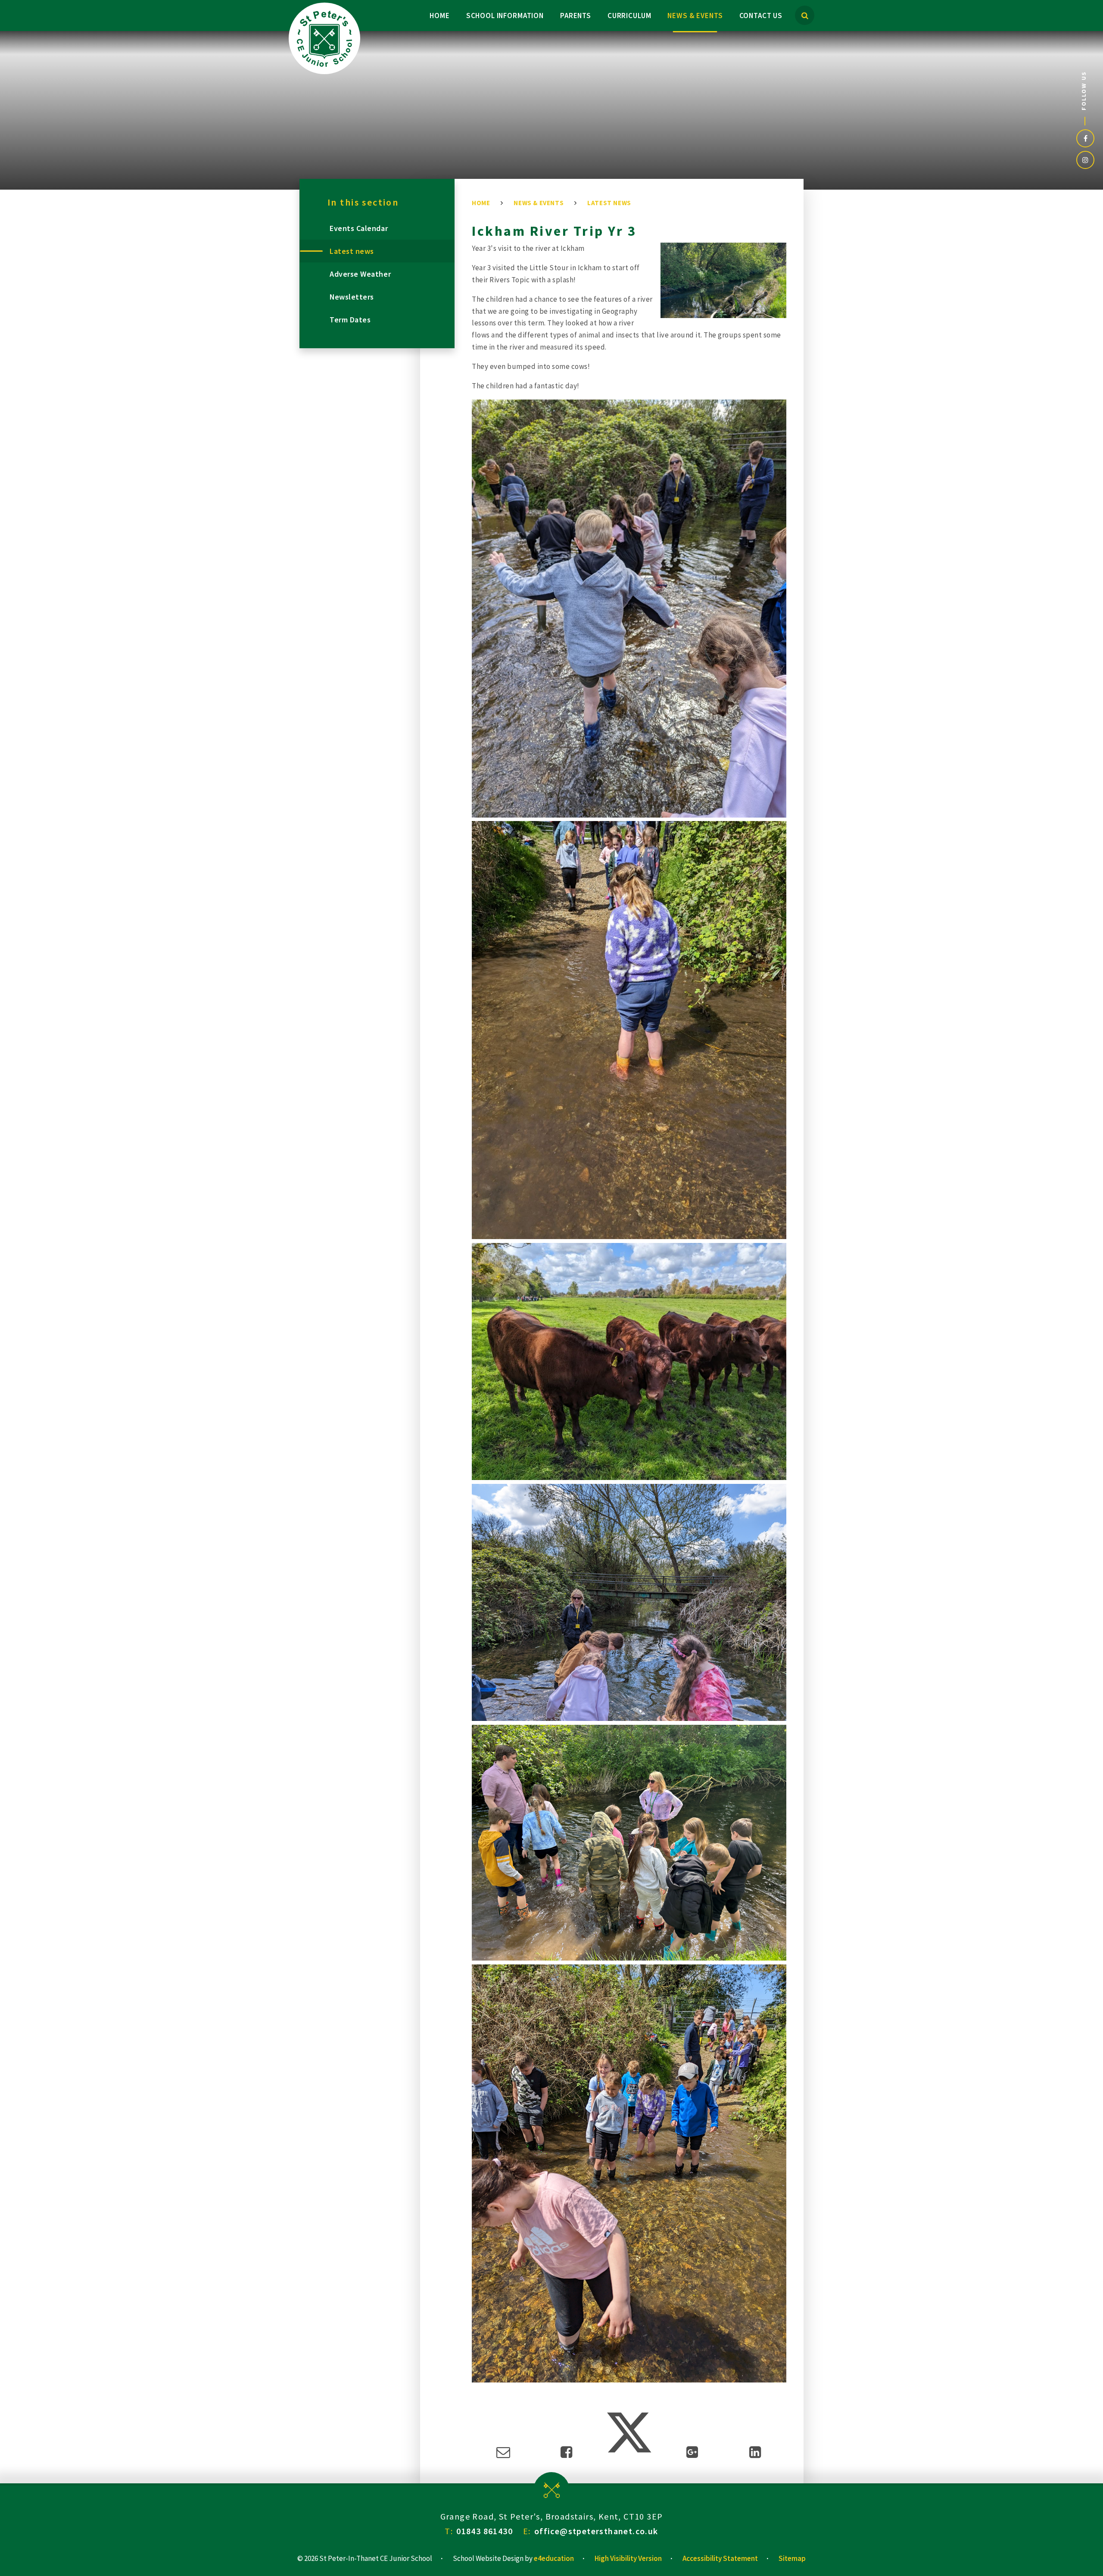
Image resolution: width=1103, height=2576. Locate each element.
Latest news (609, 203)
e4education (554, 2558)
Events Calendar (359, 228)
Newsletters (352, 297)
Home (481, 203)
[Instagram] (1085, 160)
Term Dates (350, 320)
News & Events (539, 203)
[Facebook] (1085, 138)
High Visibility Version (628, 2558)
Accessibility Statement (720, 2558)
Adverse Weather (360, 274)
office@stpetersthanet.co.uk (596, 2531)
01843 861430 (485, 2531)
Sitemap (792, 2558)
